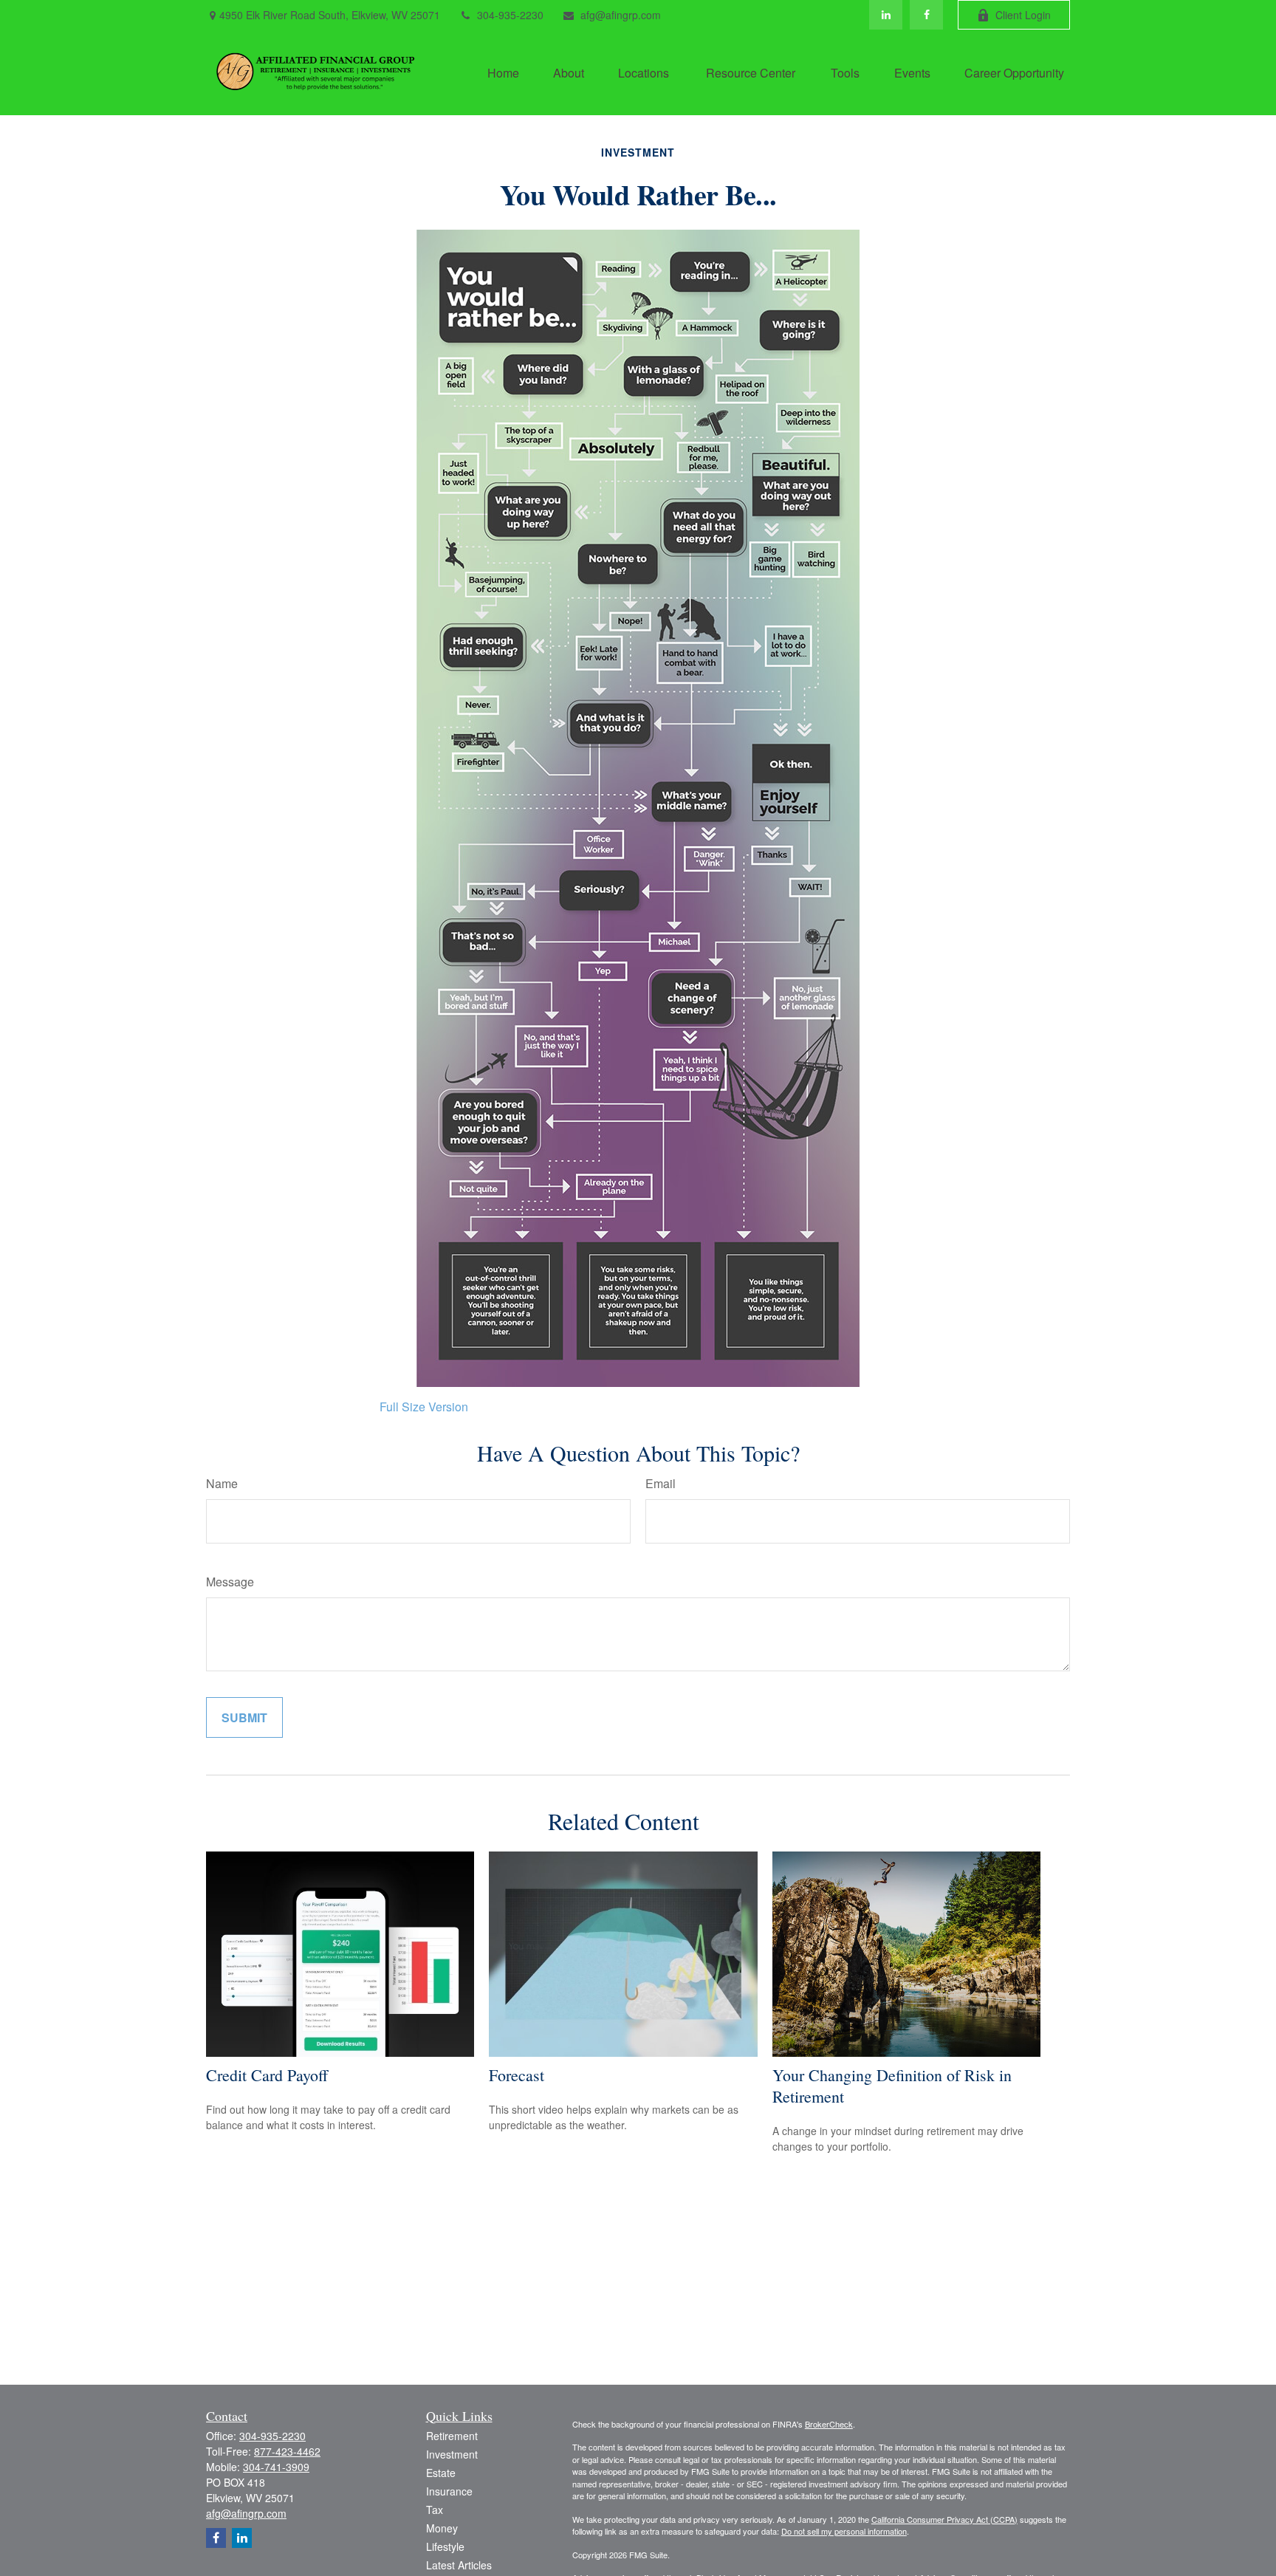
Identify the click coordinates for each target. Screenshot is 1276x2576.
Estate (441, 2473)
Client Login (1023, 15)
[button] (503, 72)
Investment (452, 2454)
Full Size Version (424, 1407)
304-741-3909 (276, 2467)
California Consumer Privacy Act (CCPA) (944, 2519)
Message (230, 1582)
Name (222, 1483)
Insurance (449, 2491)
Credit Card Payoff (267, 2075)
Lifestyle (445, 2546)
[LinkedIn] (886, 15)
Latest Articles (459, 2565)
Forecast (517, 2075)
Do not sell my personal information (844, 2531)
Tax (435, 2510)
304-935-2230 (510, 15)
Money (442, 2528)
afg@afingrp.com (621, 15)
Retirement (452, 2436)
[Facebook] (926, 15)
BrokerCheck (829, 2424)
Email (661, 1483)
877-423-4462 (287, 2451)
